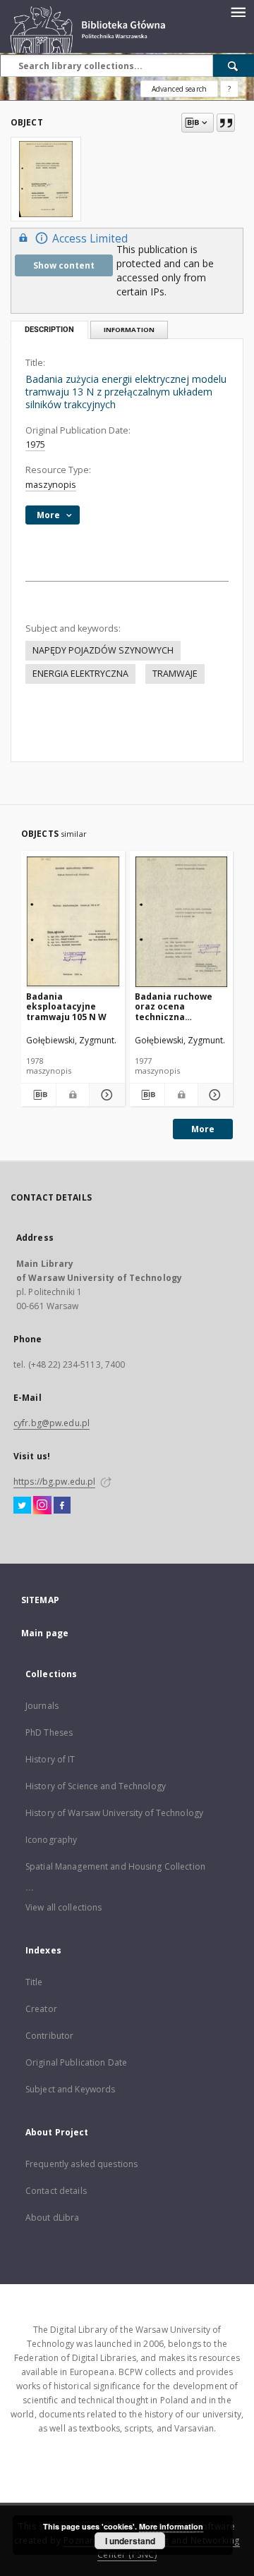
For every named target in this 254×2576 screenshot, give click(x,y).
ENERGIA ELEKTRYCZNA (80, 674)
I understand (130, 2541)
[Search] (234, 66)
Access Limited (90, 239)
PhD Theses (49, 1732)
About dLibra (52, 2218)
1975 (35, 444)
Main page (45, 1633)
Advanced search (179, 89)
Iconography (51, 1840)
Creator (41, 2009)
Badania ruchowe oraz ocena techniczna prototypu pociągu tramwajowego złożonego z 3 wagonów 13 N (176, 1006)
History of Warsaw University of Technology (114, 1813)
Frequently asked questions (81, 2164)
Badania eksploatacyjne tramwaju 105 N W (66, 1006)
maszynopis (51, 485)
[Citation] (226, 123)
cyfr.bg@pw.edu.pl (52, 1423)
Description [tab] (49, 330)
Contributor (49, 2036)
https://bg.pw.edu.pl (54, 1482)
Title (34, 1982)
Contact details (56, 2191)
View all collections (64, 1907)
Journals (42, 1706)
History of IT (50, 1759)
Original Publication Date (76, 2062)
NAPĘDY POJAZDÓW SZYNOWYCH (103, 650)
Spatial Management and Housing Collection (115, 1866)
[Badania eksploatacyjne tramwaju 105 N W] (73, 922)
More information (171, 2526)
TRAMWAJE (175, 674)
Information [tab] (129, 330)
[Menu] (238, 11)
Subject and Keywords (70, 2089)
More (203, 1129)
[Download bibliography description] (38, 1095)
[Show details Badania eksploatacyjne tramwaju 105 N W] (105, 1095)
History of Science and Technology (96, 1786)
